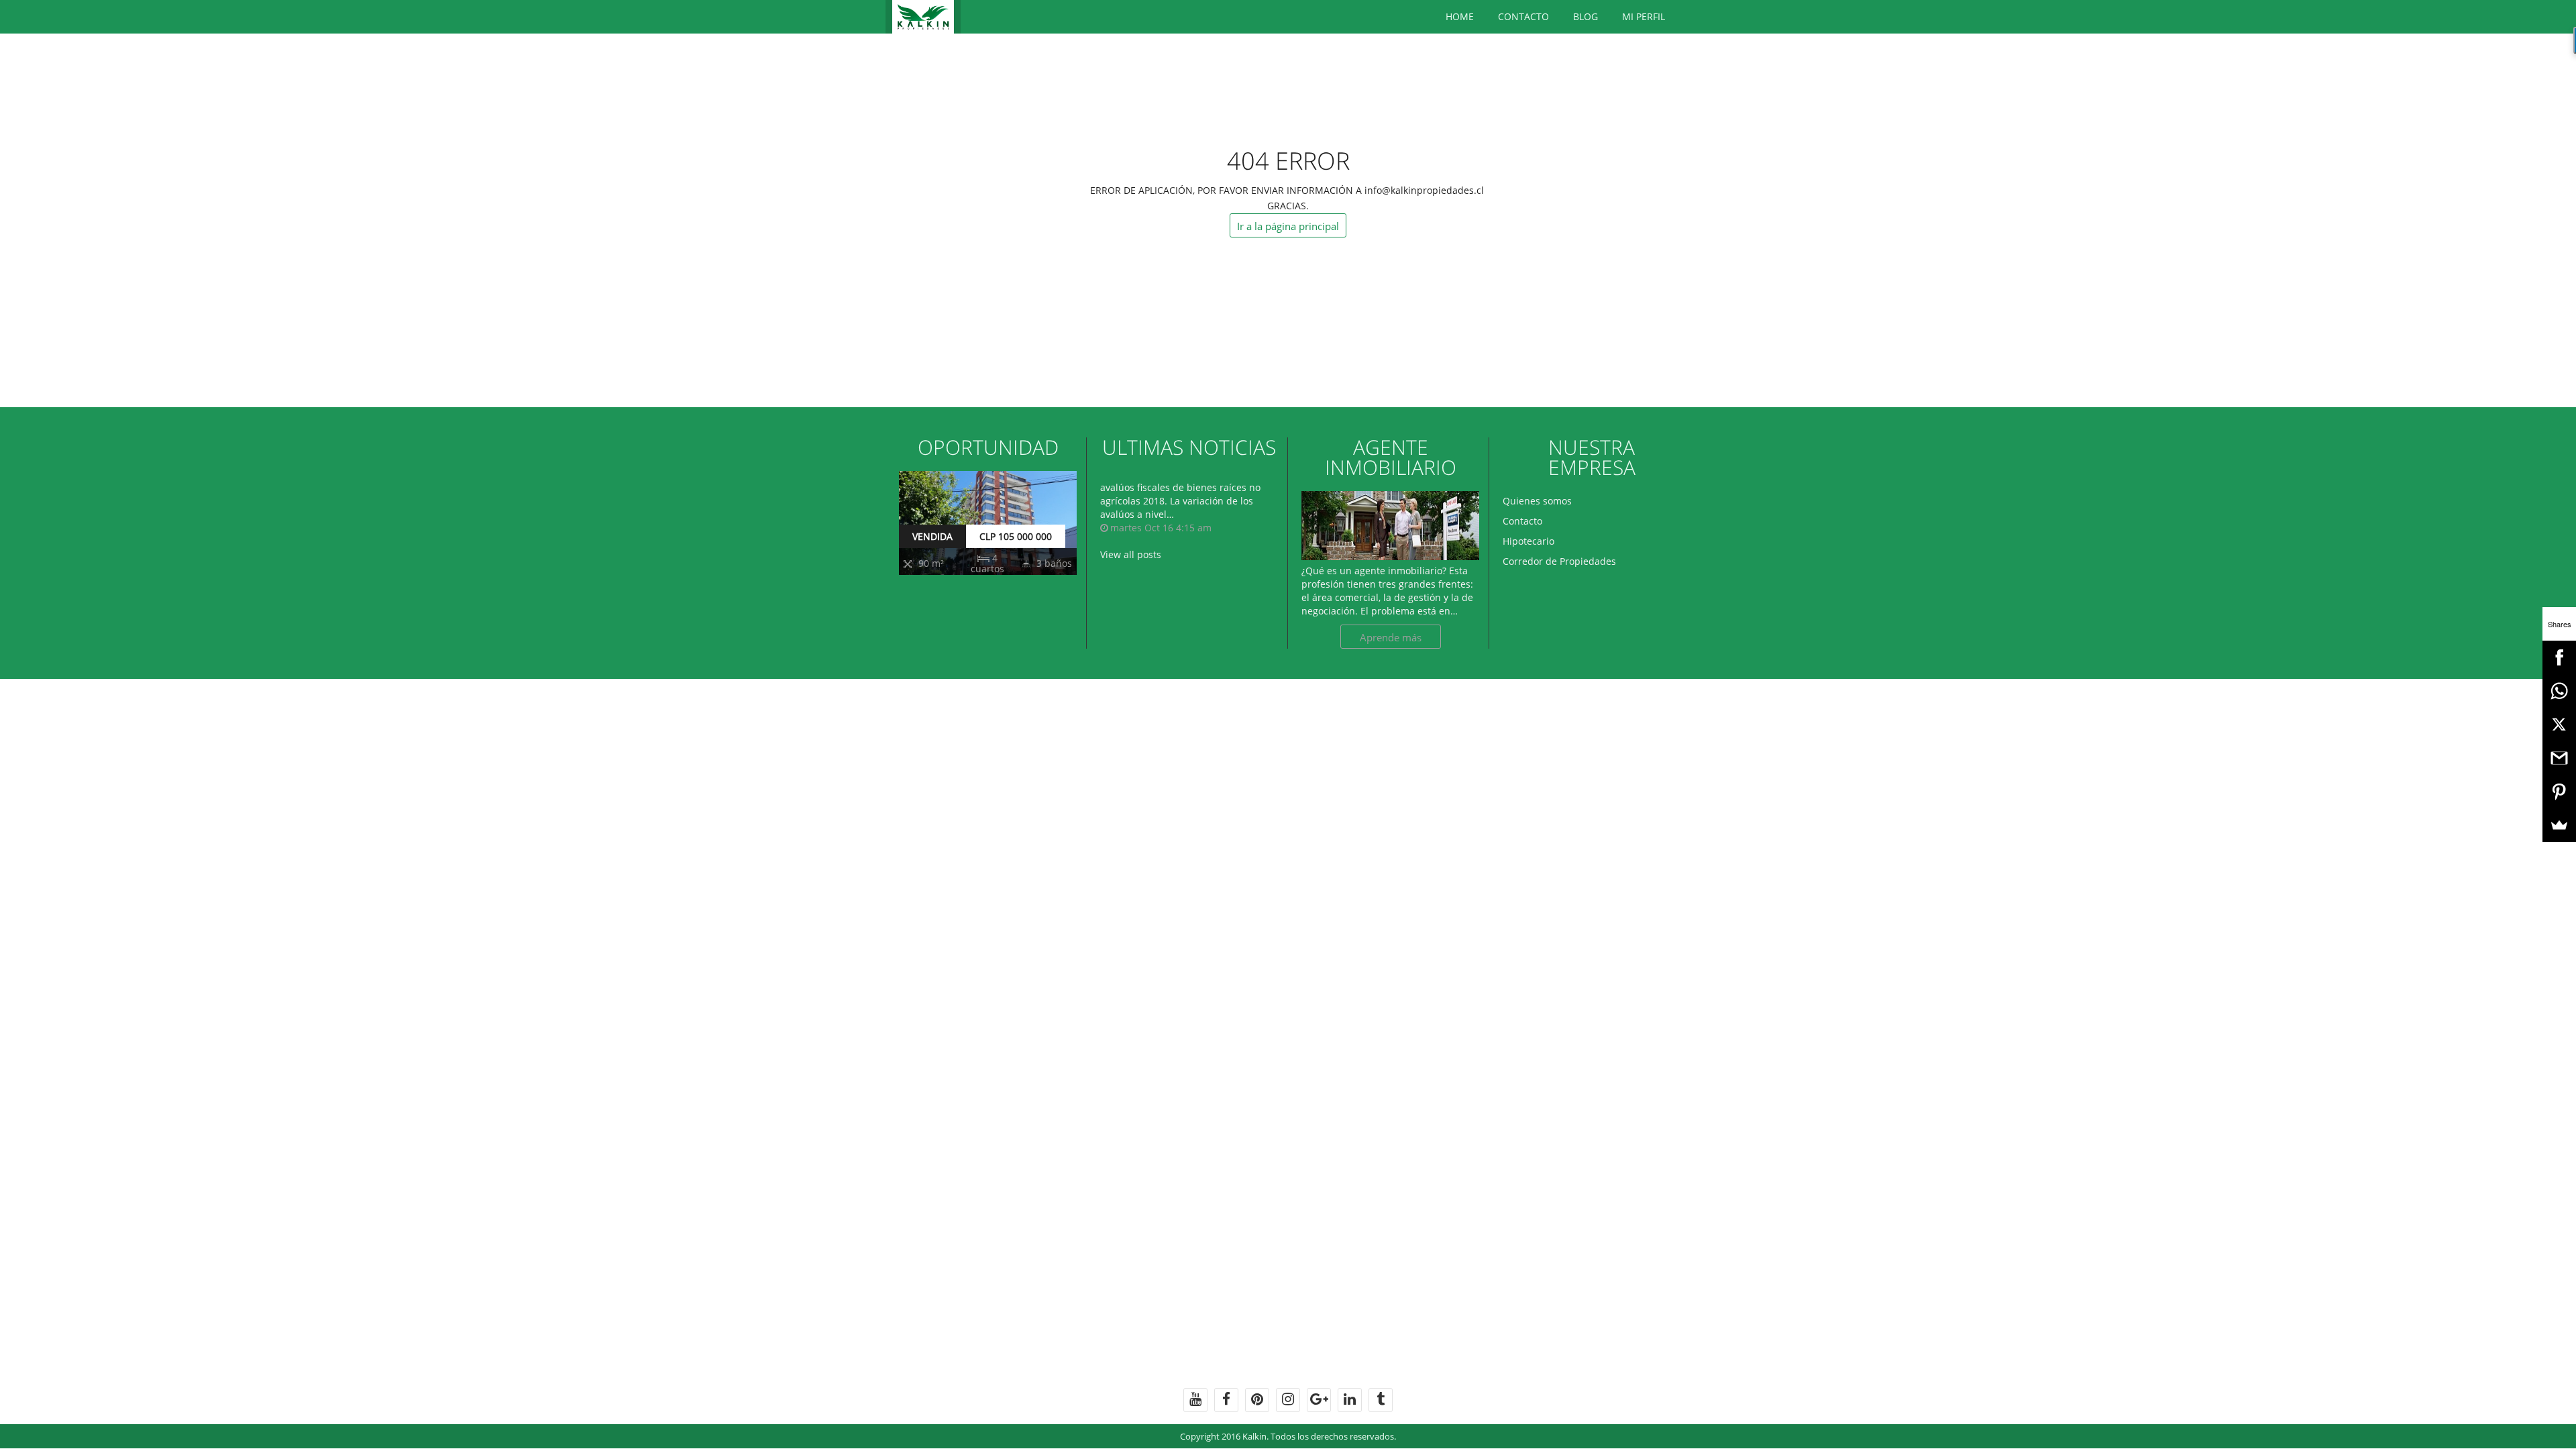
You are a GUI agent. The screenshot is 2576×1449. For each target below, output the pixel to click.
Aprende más (1391, 637)
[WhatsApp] (2559, 691)
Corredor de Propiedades (1559, 561)
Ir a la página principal (1288, 226)
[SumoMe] (2559, 825)
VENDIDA (932, 536)
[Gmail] (2559, 758)
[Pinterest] (2559, 792)
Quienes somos (1537, 501)
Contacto (1523, 16)
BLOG (1586, 16)
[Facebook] (2559, 657)
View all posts (1131, 554)
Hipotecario (1528, 541)
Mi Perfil (1644, 16)
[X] (2559, 724)
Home (1460, 16)
